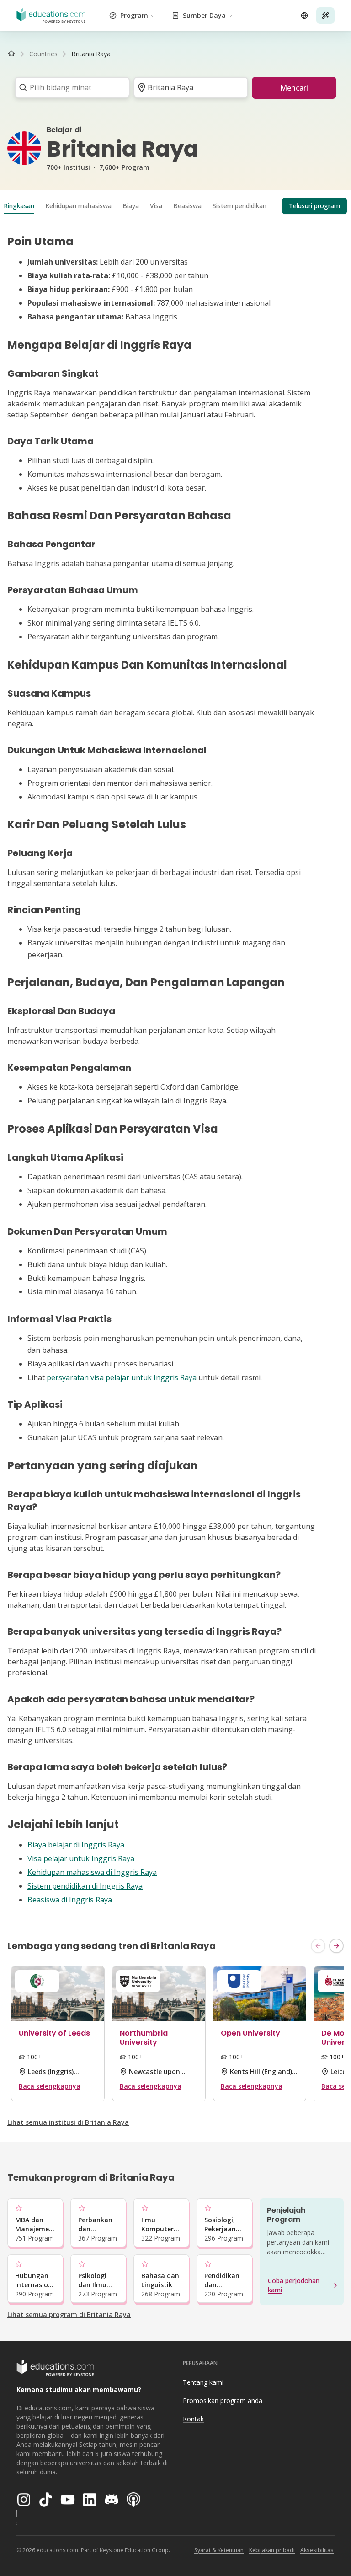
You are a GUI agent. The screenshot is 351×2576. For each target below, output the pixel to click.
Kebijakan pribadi (272, 2550)
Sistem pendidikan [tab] (239, 206)
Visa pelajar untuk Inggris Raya (81, 1858)
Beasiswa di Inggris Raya (70, 1900)
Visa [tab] (156, 206)
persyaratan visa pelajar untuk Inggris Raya (122, 1377)
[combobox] (69, 87)
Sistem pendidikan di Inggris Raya (85, 1886)
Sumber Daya (204, 15)
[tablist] (175, 206)
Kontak (193, 2419)
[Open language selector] (304, 16)
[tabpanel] (175, 1070)
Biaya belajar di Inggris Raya (76, 1845)
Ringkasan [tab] (19, 206)
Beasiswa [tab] (187, 206)
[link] (91, 54)
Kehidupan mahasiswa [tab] (78, 206)
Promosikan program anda (223, 2400)
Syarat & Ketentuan (219, 2550)
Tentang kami (203, 2382)
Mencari (294, 88)
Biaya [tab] (131, 206)
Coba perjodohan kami (294, 2285)
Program (134, 15)
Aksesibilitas (317, 2550)
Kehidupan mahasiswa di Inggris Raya (92, 1872)
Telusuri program (314, 206)
